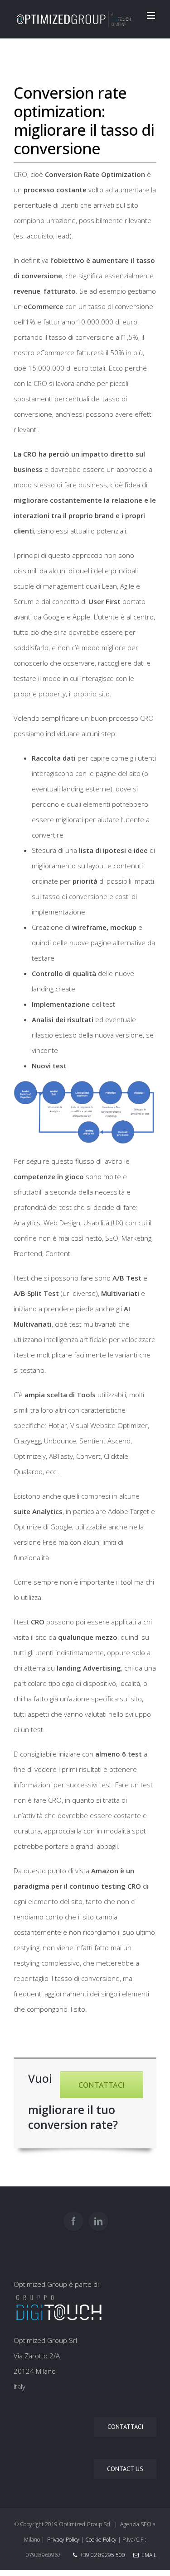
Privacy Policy (63, 2540)
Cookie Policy (101, 2540)
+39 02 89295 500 (102, 2555)
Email (148, 2555)
